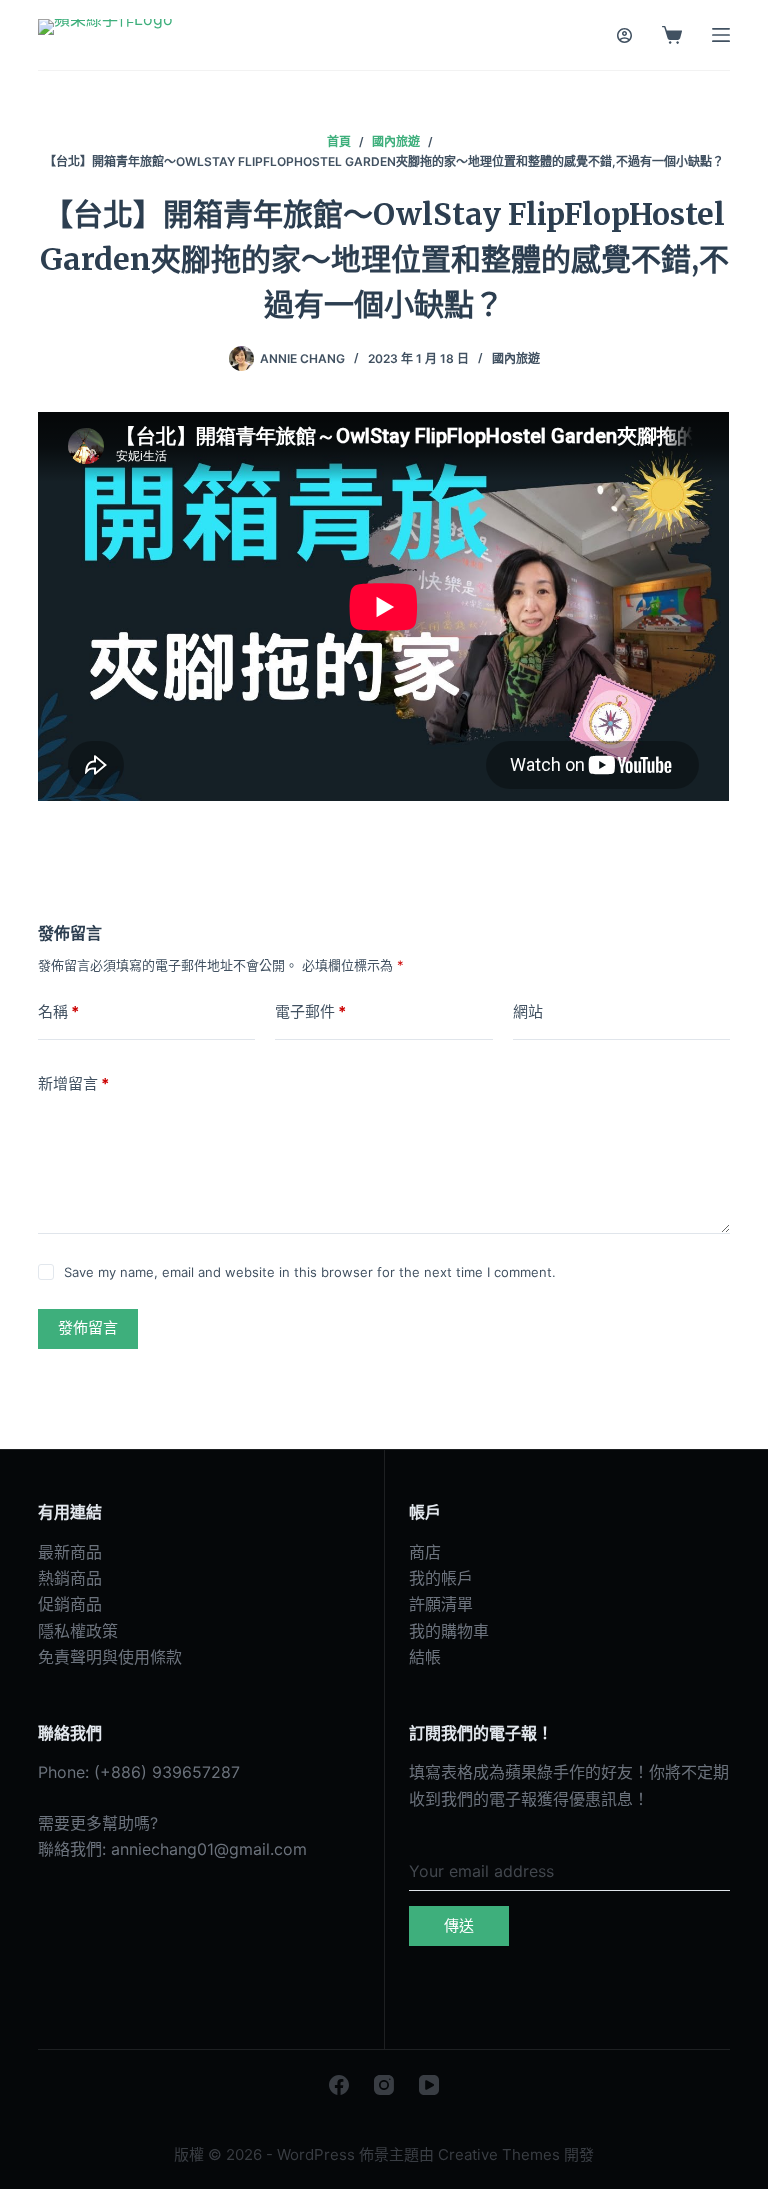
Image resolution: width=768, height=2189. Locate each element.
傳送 (459, 1925)
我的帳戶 (441, 1578)
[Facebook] (339, 2085)
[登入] (624, 35)
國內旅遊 (516, 358)
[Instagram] (384, 2085)
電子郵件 (310, 1011)
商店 (425, 1552)
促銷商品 (70, 1604)
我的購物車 (449, 1631)
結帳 (425, 1657)
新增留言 (73, 1083)
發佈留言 (88, 1327)
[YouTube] (429, 2085)
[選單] (721, 35)
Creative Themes (499, 2154)
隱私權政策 (78, 1631)
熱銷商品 (70, 1578)
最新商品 (70, 1552)
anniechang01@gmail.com (209, 1849)
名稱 (58, 1011)
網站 (528, 1011)
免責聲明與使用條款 (110, 1657)
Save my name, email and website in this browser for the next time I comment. (310, 1272)
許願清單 (441, 1604)
